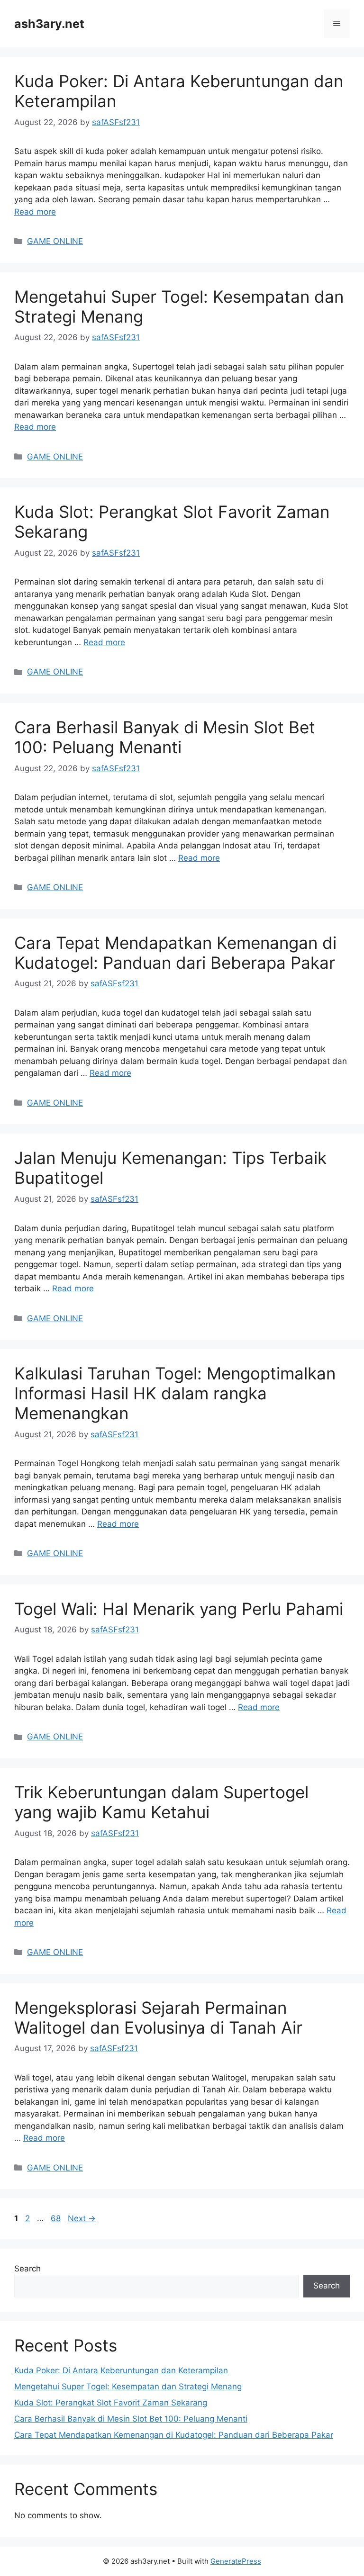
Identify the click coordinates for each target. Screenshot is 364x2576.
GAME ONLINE (55, 241)
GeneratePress (236, 2561)
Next (82, 2218)
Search (27, 2269)
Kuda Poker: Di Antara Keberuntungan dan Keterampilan (121, 2370)
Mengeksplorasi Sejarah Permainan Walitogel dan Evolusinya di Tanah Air (158, 2018)
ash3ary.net (49, 24)
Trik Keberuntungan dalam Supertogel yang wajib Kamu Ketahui (161, 1802)
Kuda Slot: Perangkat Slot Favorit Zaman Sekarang (111, 2403)
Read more (35, 212)
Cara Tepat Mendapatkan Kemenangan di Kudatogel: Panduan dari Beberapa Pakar (175, 953)
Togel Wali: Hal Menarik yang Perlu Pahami (179, 1609)
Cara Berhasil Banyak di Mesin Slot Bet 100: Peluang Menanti (165, 737)
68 (57, 2218)
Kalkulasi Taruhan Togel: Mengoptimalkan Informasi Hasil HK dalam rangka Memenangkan (175, 1393)
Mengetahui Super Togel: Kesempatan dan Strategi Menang (128, 2387)
